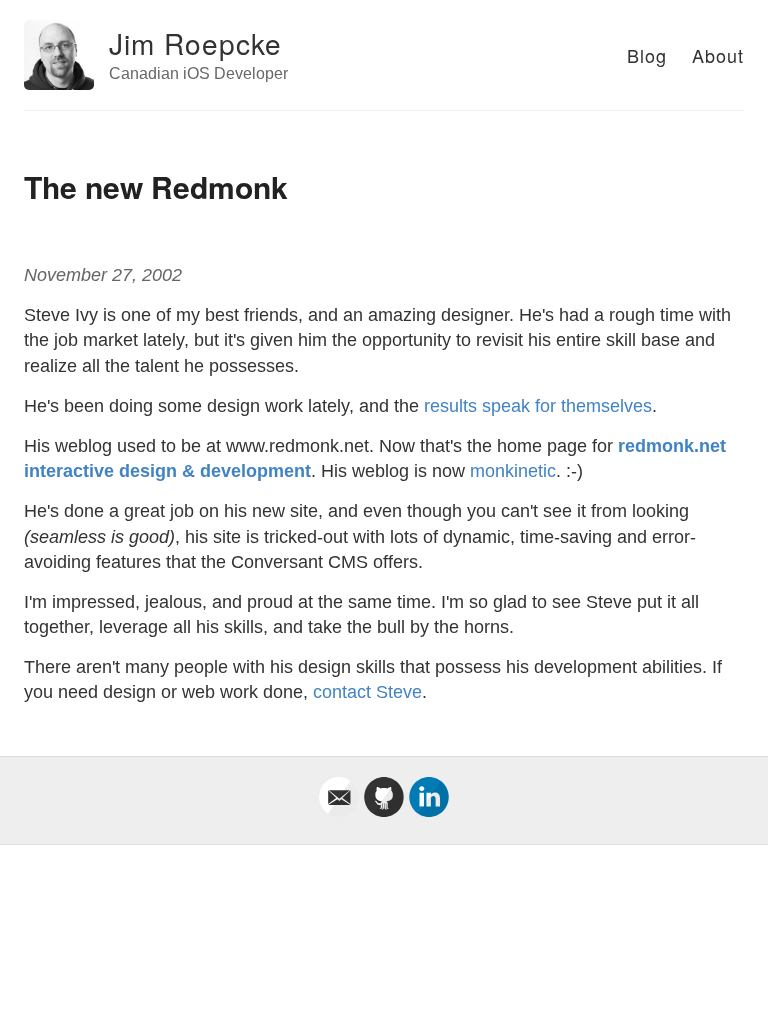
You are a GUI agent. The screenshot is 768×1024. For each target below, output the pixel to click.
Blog (647, 55)
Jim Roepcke (195, 43)
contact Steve (367, 692)
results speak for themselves (538, 406)
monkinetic (513, 471)
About (718, 55)
